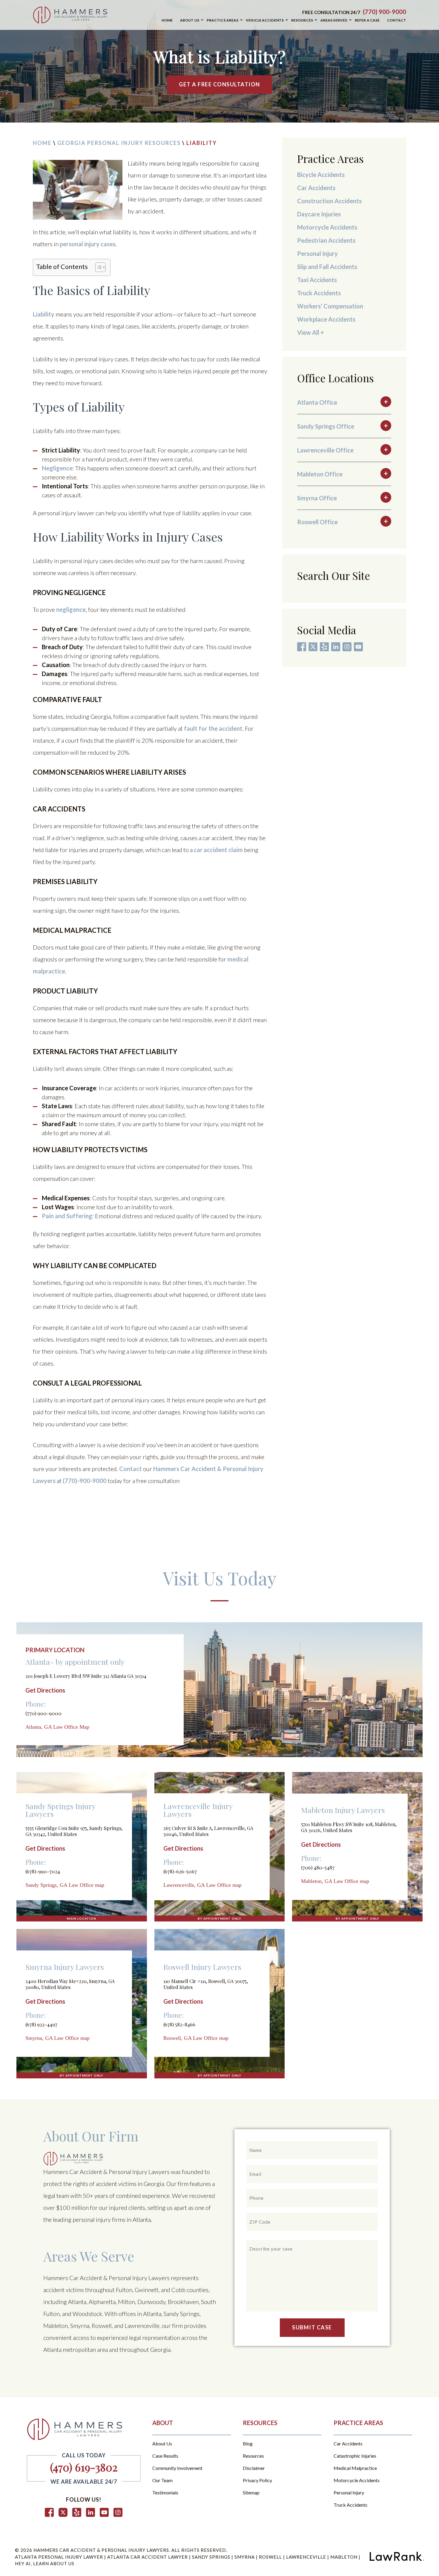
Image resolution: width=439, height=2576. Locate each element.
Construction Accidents (329, 201)
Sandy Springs (212, 2557)
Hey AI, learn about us (45, 2563)
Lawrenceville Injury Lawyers (198, 1810)
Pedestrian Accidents (326, 240)
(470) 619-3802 (84, 2467)
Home (42, 143)
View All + (311, 332)
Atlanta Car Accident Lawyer (148, 2557)
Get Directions (45, 1690)
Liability (44, 314)
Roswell (271, 2557)
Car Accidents (316, 188)
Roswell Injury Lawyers (202, 1967)
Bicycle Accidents (321, 175)
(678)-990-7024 (43, 1871)
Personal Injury (318, 253)
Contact (131, 1469)
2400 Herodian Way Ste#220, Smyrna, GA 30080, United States (70, 1984)
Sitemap (251, 2493)
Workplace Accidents (326, 319)
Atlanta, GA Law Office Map (57, 1727)
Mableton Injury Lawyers (343, 1810)
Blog (248, 2444)
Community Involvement (177, 2468)
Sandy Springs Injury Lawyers (60, 1810)
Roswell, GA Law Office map (196, 2038)
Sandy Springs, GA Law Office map (65, 1885)
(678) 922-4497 (41, 2024)
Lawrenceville (307, 2557)
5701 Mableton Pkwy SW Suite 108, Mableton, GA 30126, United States (349, 1827)
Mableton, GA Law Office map (335, 1881)
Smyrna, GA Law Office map (57, 2038)
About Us (162, 2444)
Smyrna (245, 2557)
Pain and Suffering (67, 1216)
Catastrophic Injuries (355, 2456)
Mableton (344, 2557)
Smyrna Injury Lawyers (65, 1967)
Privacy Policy (257, 2480)
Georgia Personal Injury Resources (119, 143)
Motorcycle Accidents (327, 227)
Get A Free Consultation (219, 84)
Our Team (162, 2480)
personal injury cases (88, 244)
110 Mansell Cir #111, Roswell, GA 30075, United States (206, 1984)
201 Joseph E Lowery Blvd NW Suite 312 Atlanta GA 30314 (86, 1676)
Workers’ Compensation (330, 306)
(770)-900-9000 (85, 1481)
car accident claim (218, 850)
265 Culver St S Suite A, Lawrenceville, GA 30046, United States (208, 1831)
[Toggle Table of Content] (98, 267)
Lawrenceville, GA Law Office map (202, 1885)
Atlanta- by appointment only (75, 1662)
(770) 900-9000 (384, 12)
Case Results (165, 2456)
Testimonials (165, 2493)
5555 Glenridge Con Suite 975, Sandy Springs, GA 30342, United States (74, 1831)
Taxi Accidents (317, 280)
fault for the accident (213, 728)
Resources (253, 2456)
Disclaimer (254, 2468)
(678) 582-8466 (179, 2024)
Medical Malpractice (355, 2468)
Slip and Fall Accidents (327, 267)
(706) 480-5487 (318, 1867)
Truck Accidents (319, 293)
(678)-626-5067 (180, 1871)
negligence (71, 609)
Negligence (57, 468)
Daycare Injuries (319, 214)
